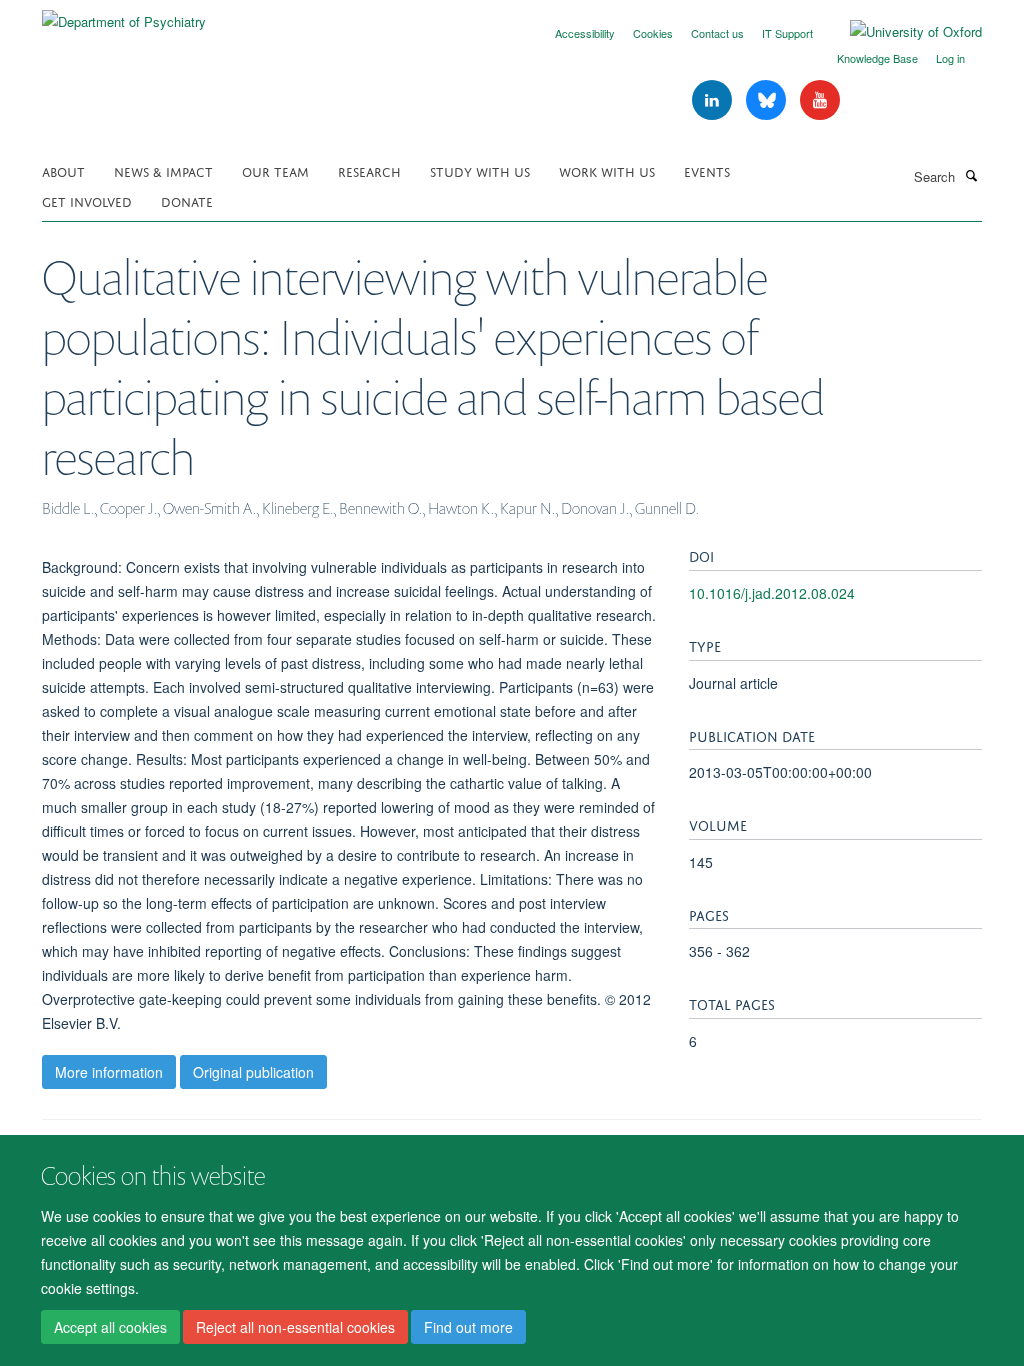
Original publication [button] (253, 1072)
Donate (187, 200)
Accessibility (585, 33)
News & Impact (163, 170)
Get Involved (87, 200)
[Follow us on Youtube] (820, 100)
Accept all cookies (110, 1327)
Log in (950, 58)
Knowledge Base (877, 58)
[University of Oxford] (901, 32)
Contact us (717, 33)
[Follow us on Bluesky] (768, 100)
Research (369, 170)
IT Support (787, 33)
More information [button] (109, 1072)
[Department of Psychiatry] (124, 14)
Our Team (275, 170)
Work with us (607, 170)
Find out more (468, 1327)
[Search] (971, 175)
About (63, 170)
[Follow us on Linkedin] (714, 100)
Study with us (480, 170)
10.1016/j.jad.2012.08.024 (772, 593)
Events (707, 170)
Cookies (653, 33)
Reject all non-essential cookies (295, 1327)
